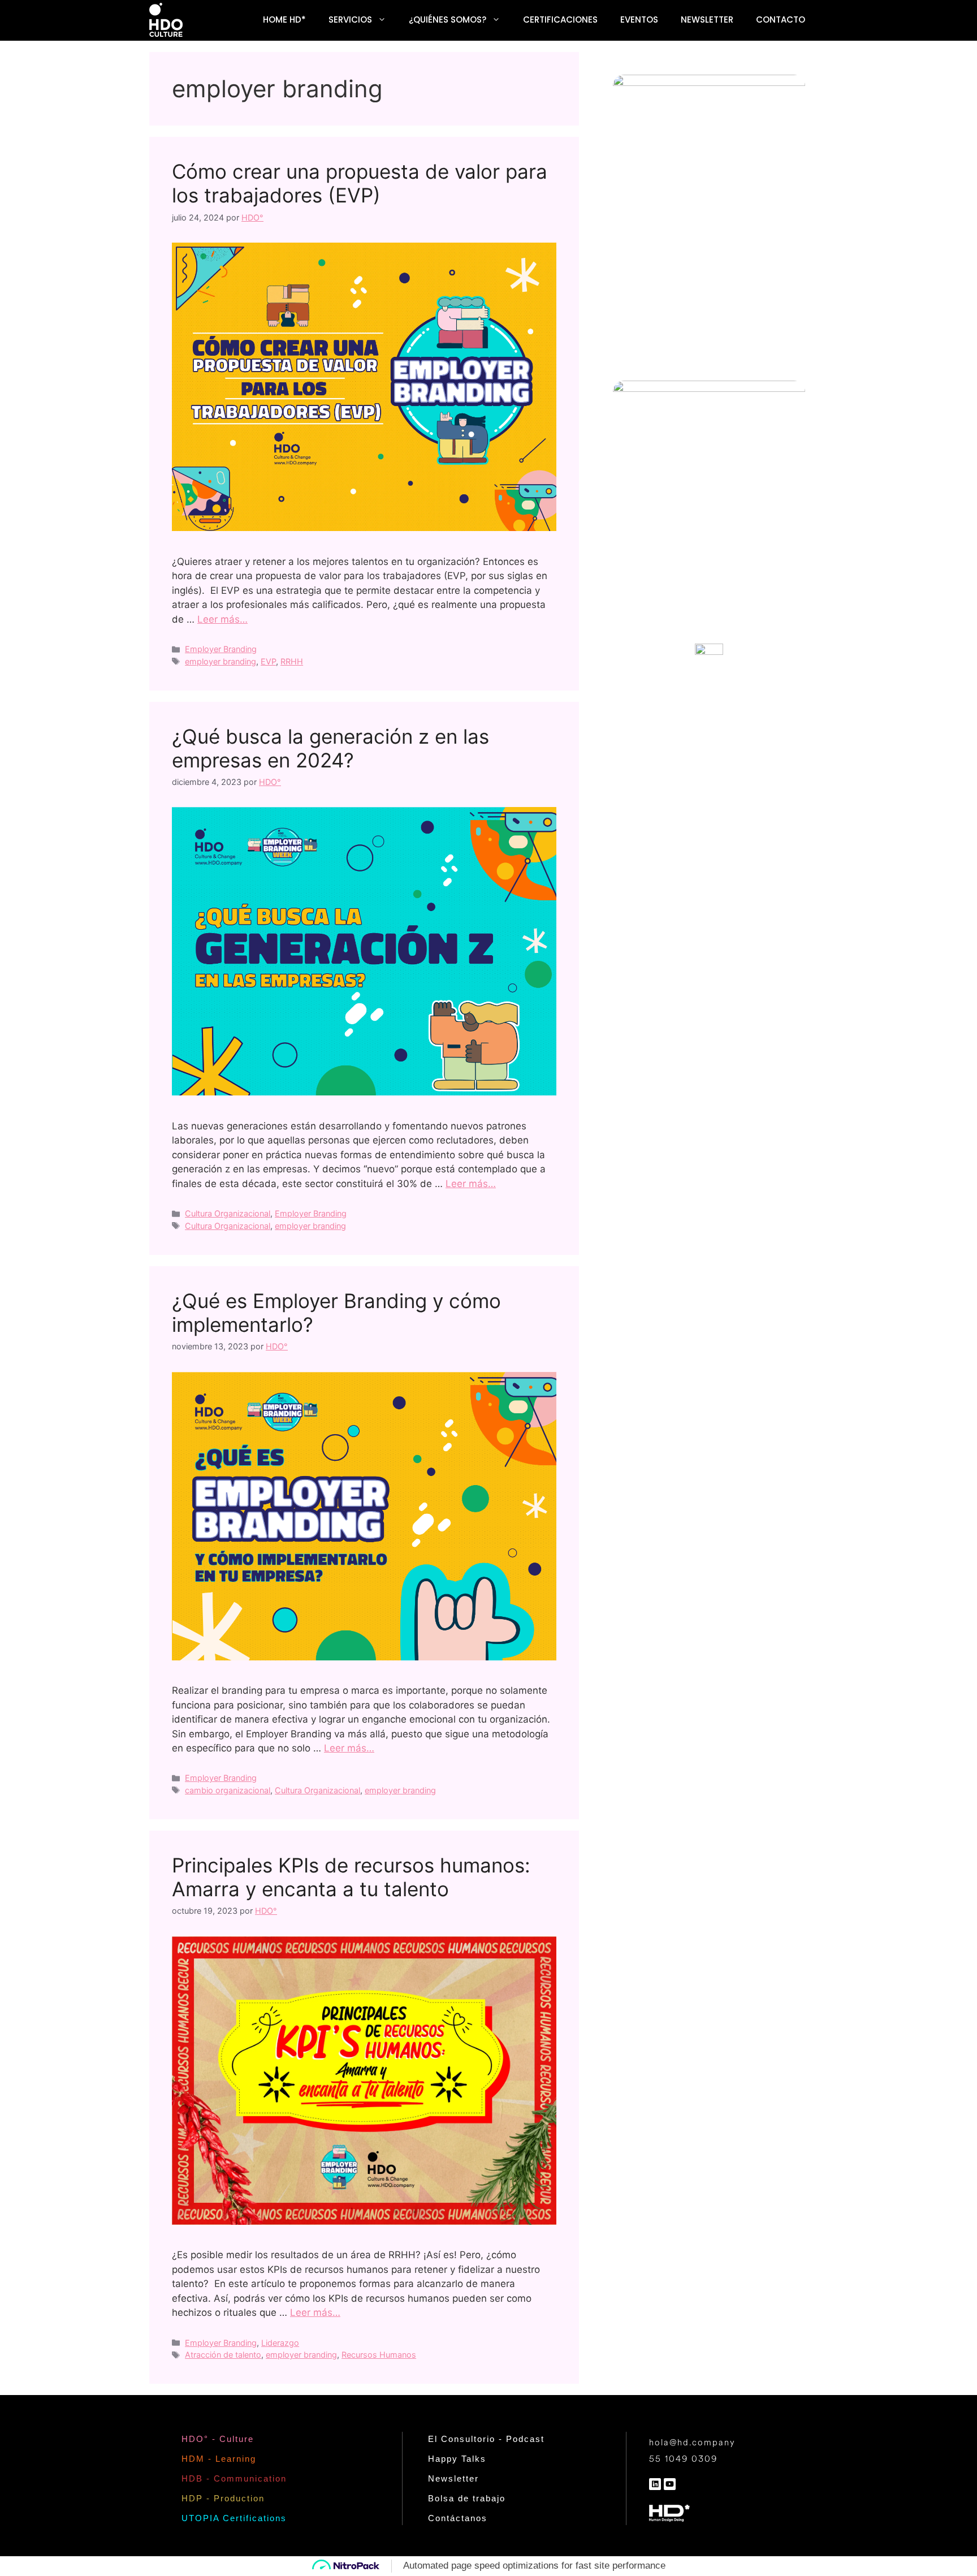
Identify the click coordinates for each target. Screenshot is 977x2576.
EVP (268, 661)
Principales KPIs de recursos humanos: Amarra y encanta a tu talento (351, 1877)
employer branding (221, 661)
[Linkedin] (655, 2484)
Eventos (639, 20)
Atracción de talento (223, 2355)
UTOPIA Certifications (234, 2518)
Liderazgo (280, 2343)
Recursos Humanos (379, 2355)
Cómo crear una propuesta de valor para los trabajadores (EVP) (360, 183)
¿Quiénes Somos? (448, 20)
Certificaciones (560, 20)
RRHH (292, 661)
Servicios (350, 20)
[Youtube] (670, 2484)
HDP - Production (223, 2498)
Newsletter (707, 20)
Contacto (781, 20)
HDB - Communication (234, 2478)
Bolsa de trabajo (467, 2498)
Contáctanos (458, 2518)
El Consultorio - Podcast (486, 2439)
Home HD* (284, 20)
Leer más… (222, 619)
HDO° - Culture (218, 2439)
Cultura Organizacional (228, 1213)
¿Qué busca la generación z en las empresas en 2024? (330, 748)
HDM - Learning (219, 2459)
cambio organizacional (228, 1790)
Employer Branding (221, 649)
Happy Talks (457, 2459)
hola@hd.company (692, 2443)
